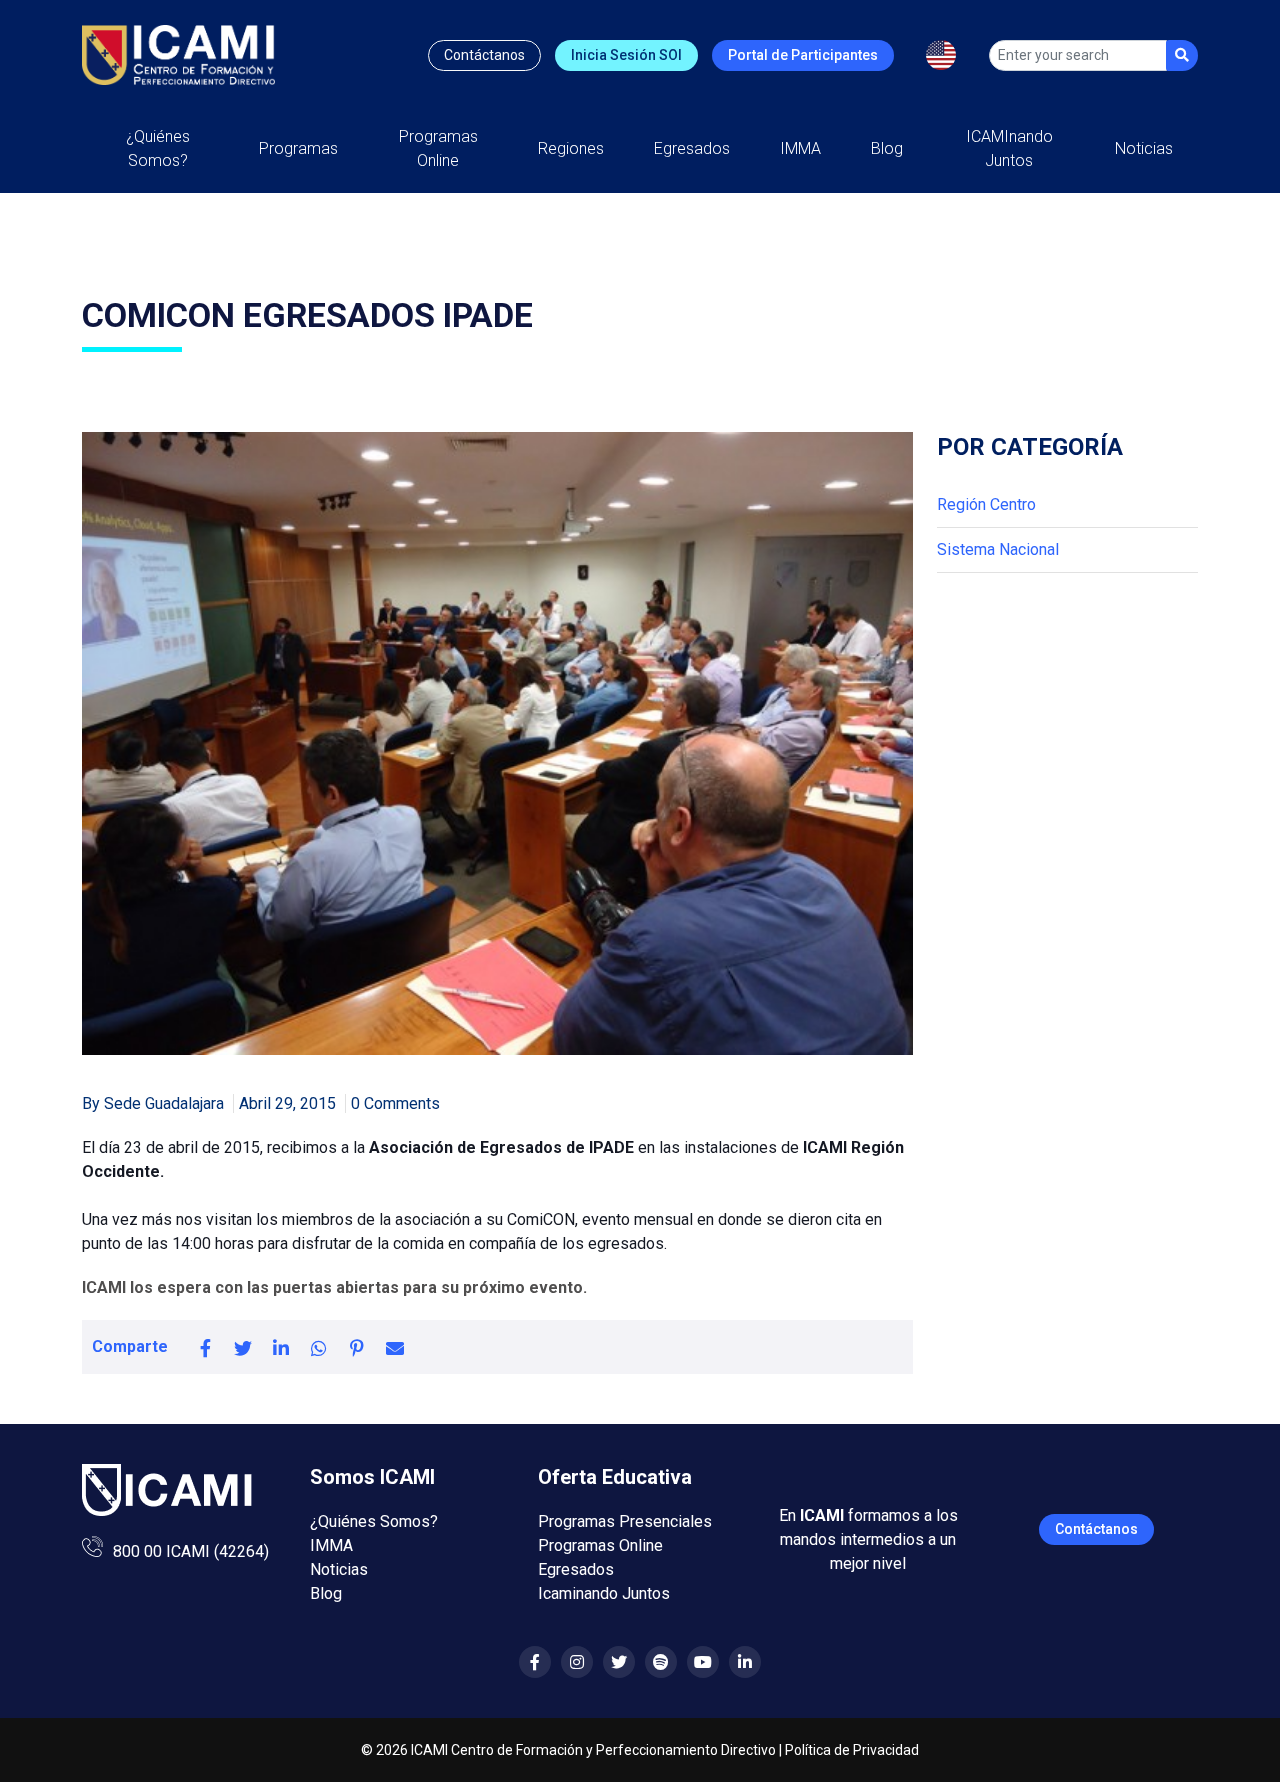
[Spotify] (661, 1662)
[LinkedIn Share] (281, 1347)
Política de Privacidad (852, 1750)
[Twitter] (619, 1662)
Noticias (1144, 148)
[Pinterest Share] (357, 1347)
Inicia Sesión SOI (626, 55)
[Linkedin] (745, 1662)
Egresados (692, 148)
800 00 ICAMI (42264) (191, 1551)
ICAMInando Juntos (1009, 148)
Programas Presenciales (625, 1521)
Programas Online (600, 1545)
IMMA (800, 148)
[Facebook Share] (205, 1347)
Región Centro (986, 504)
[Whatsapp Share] (319, 1347)
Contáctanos (484, 55)
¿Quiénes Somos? (158, 148)
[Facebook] (535, 1662)
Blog (887, 148)
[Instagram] (577, 1662)
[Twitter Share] (243, 1347)
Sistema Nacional (998, 549)
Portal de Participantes (803, 55)
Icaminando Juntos (604, 1593)
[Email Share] (395, 1347)
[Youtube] (703, 1662)
